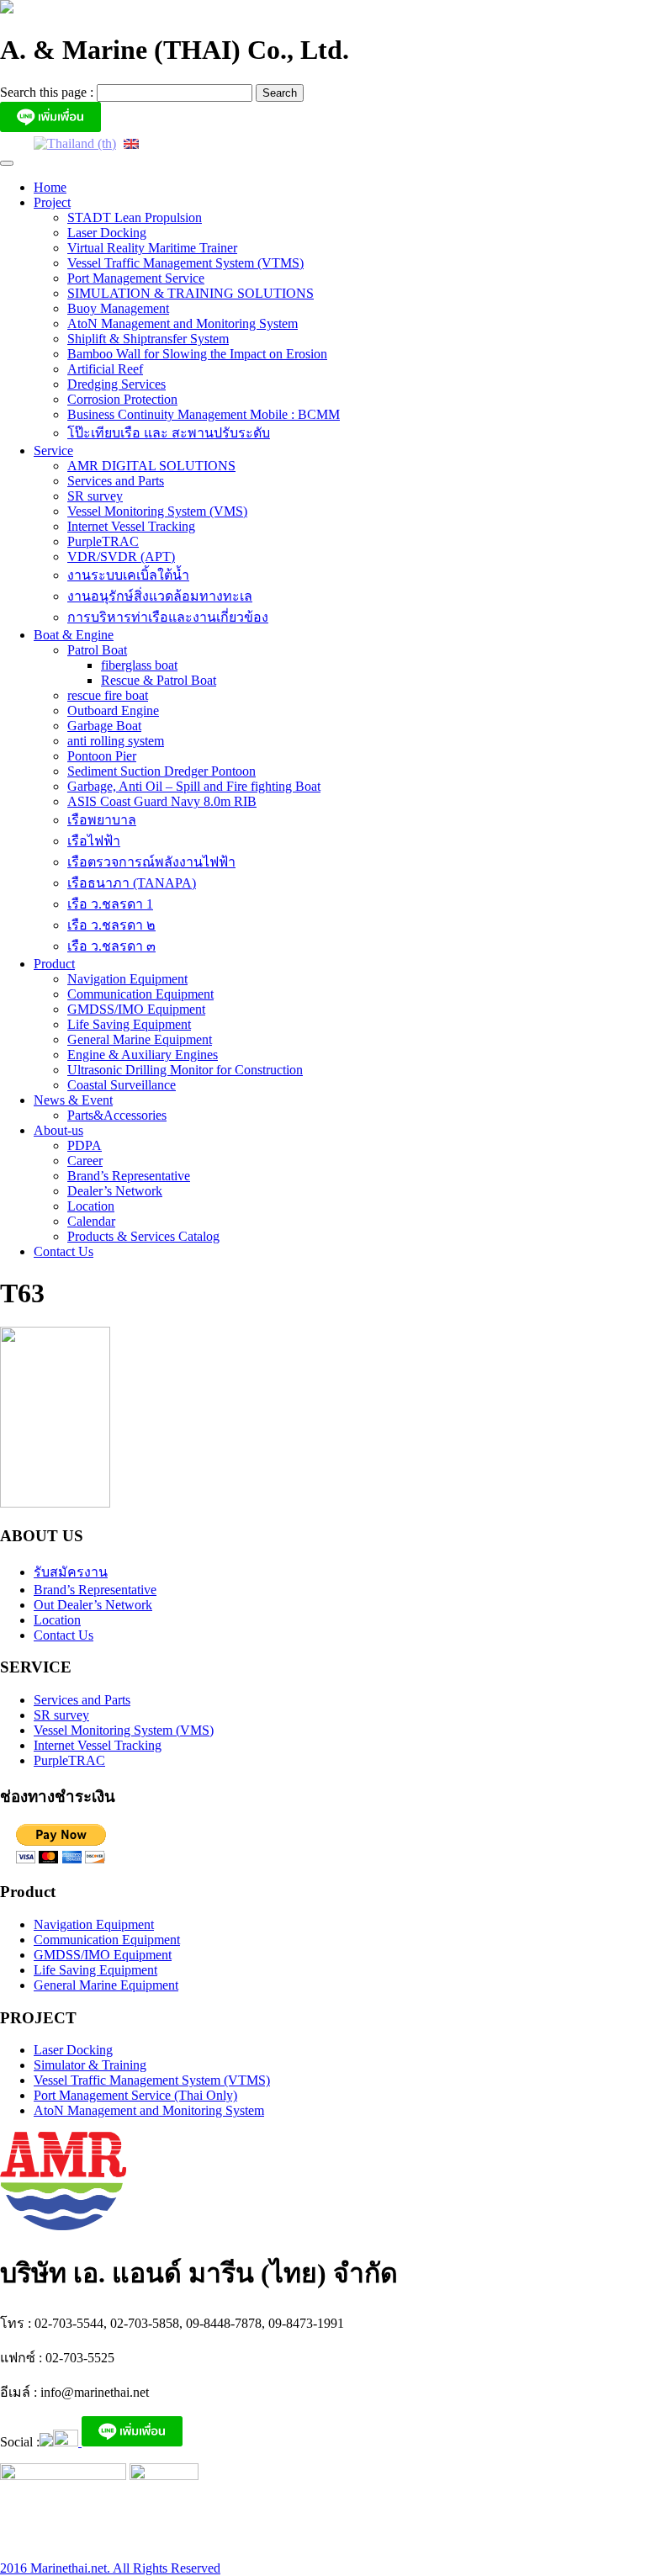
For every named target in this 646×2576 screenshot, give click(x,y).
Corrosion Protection (122, 399)
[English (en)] (131, 143)
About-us (58, 1130)
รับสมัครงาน (71, 1572)
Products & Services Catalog (143, 1236)
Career (85, 1161)
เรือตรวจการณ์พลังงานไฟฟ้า (151, 862)
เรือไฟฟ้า (94, 841)
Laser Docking (107, 233)
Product (54, 964)
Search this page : (48, 92)
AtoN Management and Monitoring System (183, 323)
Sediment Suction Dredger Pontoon (161, 771)
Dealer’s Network (115, 1191)
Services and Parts (116, 481)
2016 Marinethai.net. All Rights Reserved (110, 2568)
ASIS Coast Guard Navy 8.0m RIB (162, 801)
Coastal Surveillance (122, 1085)
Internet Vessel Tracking (131, 526)
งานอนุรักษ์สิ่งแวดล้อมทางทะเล (160, 596)
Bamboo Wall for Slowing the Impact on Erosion (197, 354)
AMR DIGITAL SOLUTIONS (151, 466)
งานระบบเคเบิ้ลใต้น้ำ (128, 575)
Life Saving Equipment (129, 1024)
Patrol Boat (97, 650)
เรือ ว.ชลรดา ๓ (111, 946)
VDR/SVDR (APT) (121, 557)
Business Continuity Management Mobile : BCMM (204, 414)
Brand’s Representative (129, 1176)
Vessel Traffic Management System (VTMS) (185, 263)
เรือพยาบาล (102, 820)
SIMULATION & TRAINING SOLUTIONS (191, 293)
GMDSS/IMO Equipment (136, 1009)
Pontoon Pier (102, 756)
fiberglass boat (139, 665)
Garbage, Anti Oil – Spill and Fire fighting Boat (194, 786)
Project (52, 202)
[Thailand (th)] (75, 143)
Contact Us (64, 1251)
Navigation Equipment (127, 979)
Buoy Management (118, 308)
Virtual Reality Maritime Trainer (152, 248)
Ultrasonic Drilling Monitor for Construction (185, 1070)
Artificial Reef (105, 369)
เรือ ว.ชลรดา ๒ (111, 925)
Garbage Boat (104, 726)
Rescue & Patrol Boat (159, 680)
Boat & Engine (74, 635)
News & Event (73, 1100)
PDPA (85, 1145)
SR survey (95, 496)
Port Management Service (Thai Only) (135, 2095)
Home (50, 187)
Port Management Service (136, 278)
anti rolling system (116, 741)
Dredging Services (116, 384)
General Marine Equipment (140, 1039)
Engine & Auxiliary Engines (143, 1055)
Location (91, 1206)
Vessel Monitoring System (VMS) (157, 511)
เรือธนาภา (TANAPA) (132, 883)
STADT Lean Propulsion (135, 217)
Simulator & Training (90, 2065)
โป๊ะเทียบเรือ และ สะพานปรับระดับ (169, 433)
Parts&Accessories (117, 1115)
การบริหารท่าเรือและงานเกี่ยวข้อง (168, 617)
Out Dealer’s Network (93, 1605)
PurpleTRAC (103, 541)
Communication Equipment (140, 994)
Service (53, 451)
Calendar (91, 1221)
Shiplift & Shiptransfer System (148, 339)
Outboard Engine (113, 710)
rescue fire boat (108, 695)
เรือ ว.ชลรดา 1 (110, 904)
